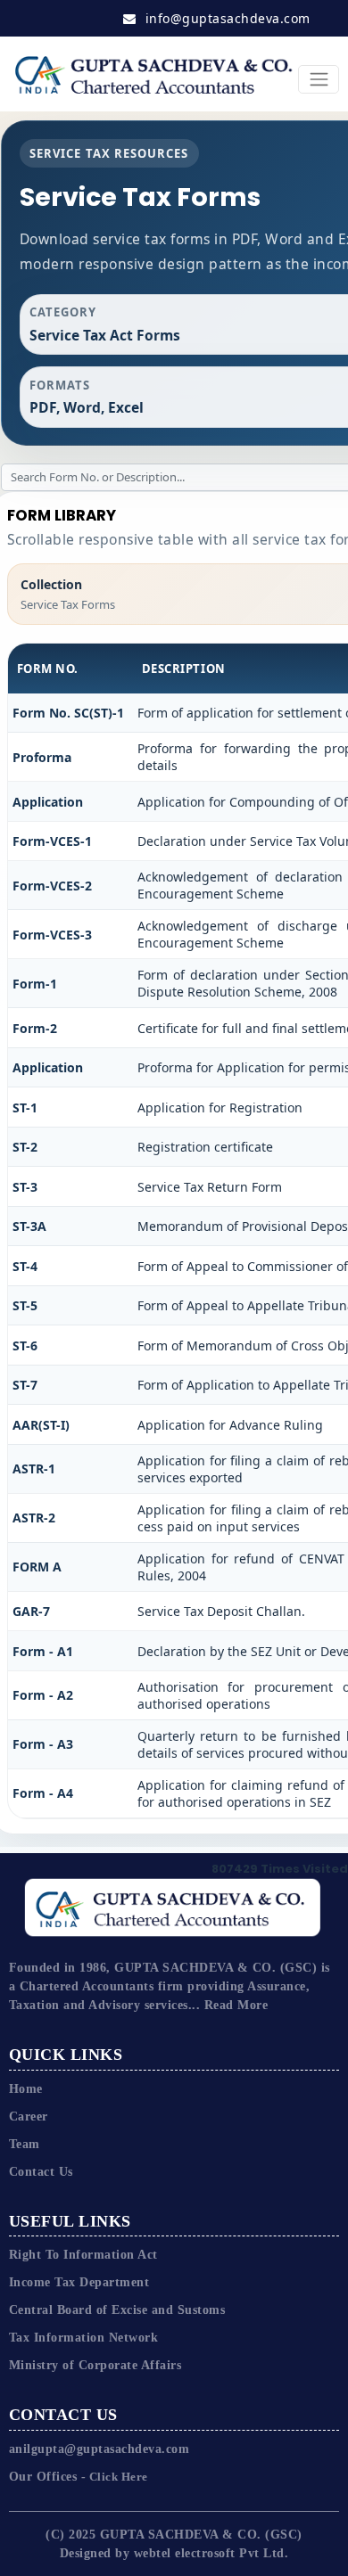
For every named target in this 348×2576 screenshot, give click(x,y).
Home (26, 2089)
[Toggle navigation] (319, 80)
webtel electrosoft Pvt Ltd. (211, 2553)
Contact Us (41, 2172)
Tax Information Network (84, 2338)
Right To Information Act (83, 2255)
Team (25, 2144)
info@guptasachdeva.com (226, 18)
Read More (236, 2005)
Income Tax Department (79, 2282)
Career (29, 2117)
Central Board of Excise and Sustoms (117, 2310)
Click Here (117, 2477)
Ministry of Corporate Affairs (95, 2365)
